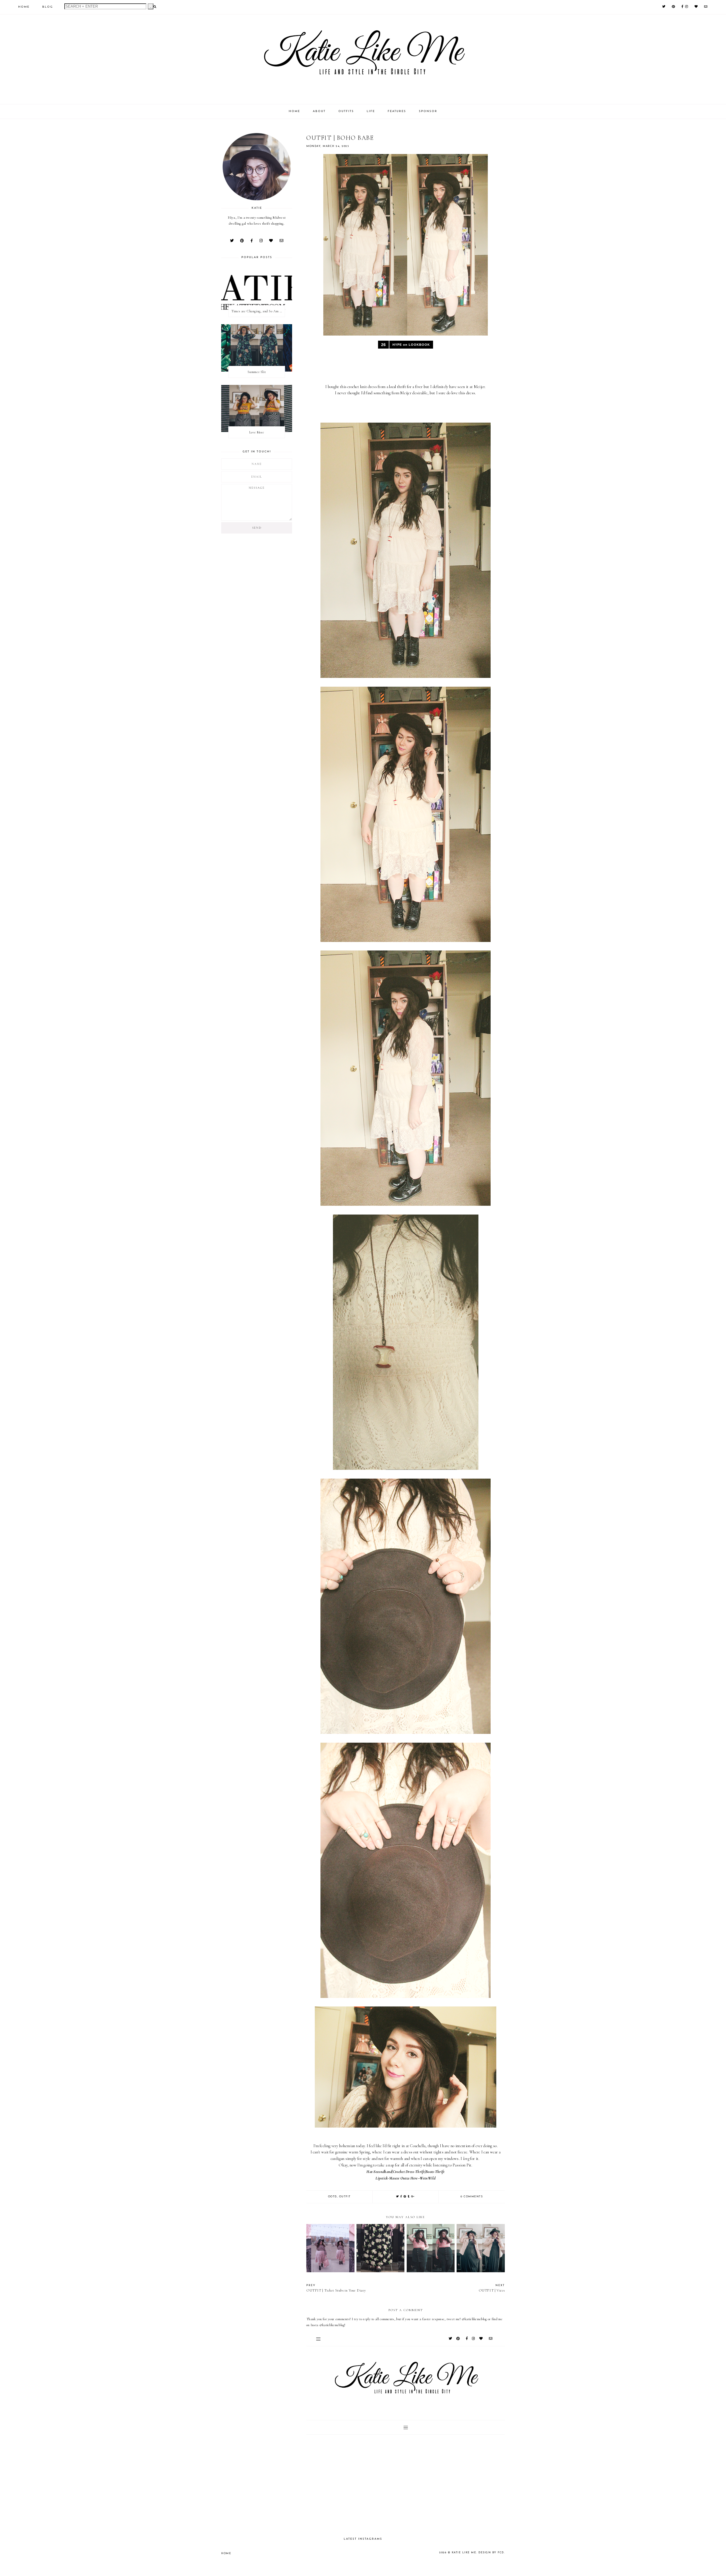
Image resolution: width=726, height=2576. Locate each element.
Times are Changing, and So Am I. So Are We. (258, 311)
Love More (257, 432)
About (319, 111)
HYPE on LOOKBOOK (411, 345)
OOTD (333, 2197)
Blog (48, 7)
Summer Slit (257, 372)
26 (384, 345)
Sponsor (428, 111)
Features (397, 111)
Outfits (346, 111)
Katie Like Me (464, 2553)
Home (24, 7)
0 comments (472, 2197)
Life (371, 111)
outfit (345, 2197)
